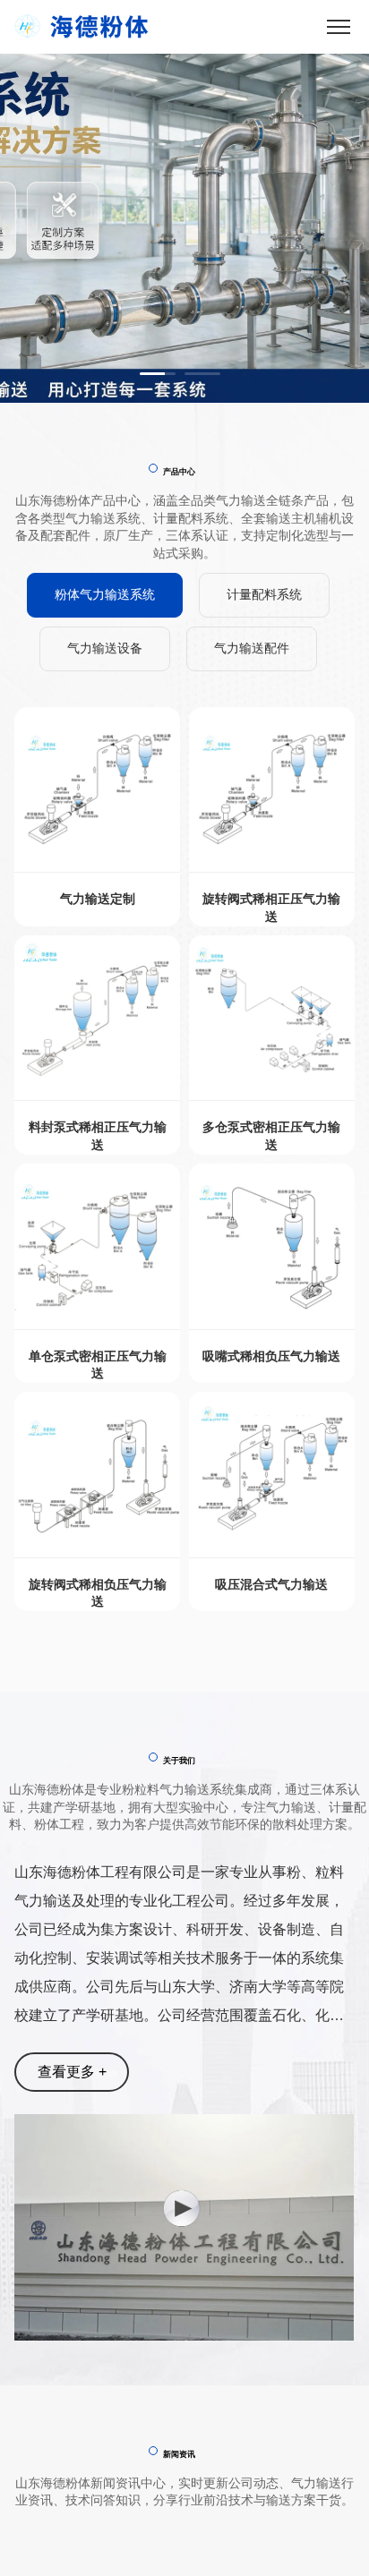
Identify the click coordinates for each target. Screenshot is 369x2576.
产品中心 (179, 472)
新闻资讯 (179, 2454)
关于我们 (179, 1761)
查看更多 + (72, 2072)
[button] (158, 374)
